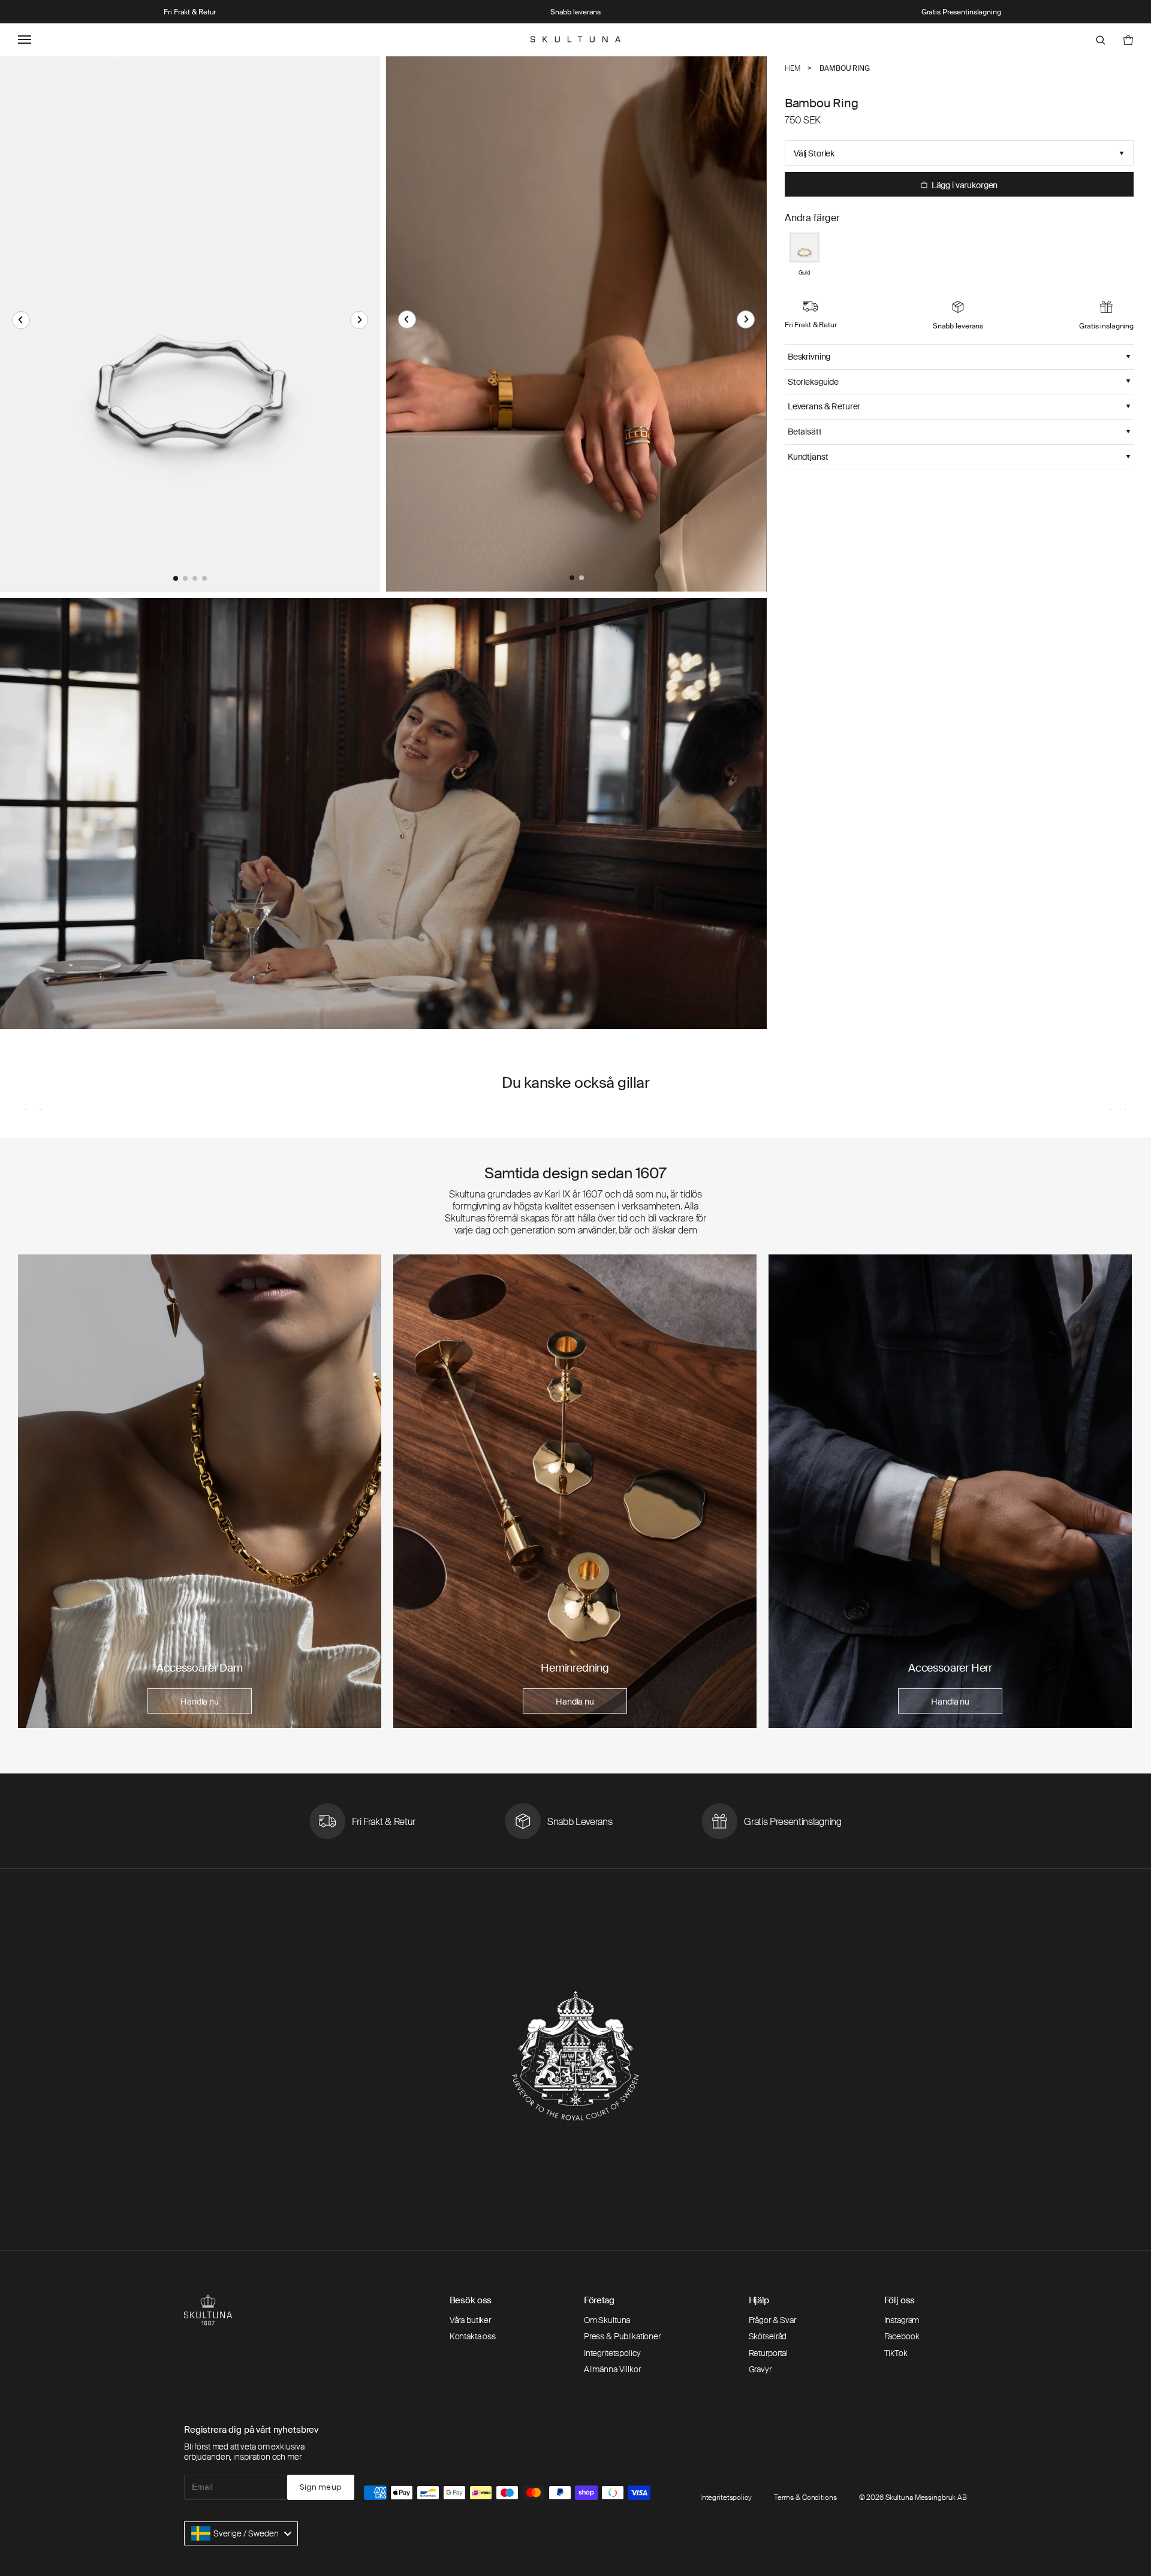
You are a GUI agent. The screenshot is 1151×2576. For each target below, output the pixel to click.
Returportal (768, 2353)
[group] (200, 1491)
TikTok (896, 2353)
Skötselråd (768, 2336)
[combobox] (241, 2533)
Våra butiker (470, 2320)
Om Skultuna (607, 2320)
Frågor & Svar (772, 2320)
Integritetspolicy (612, 2353)
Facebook (902, 2336)
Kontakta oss (473, 2336)
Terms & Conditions (805, 2497)
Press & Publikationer (622, 2336)
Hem (793, 68)
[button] (21, 320)
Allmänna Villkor (612, 2369)
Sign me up (320, 2487)
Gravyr (760, 2369)
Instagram (902, 2320)
